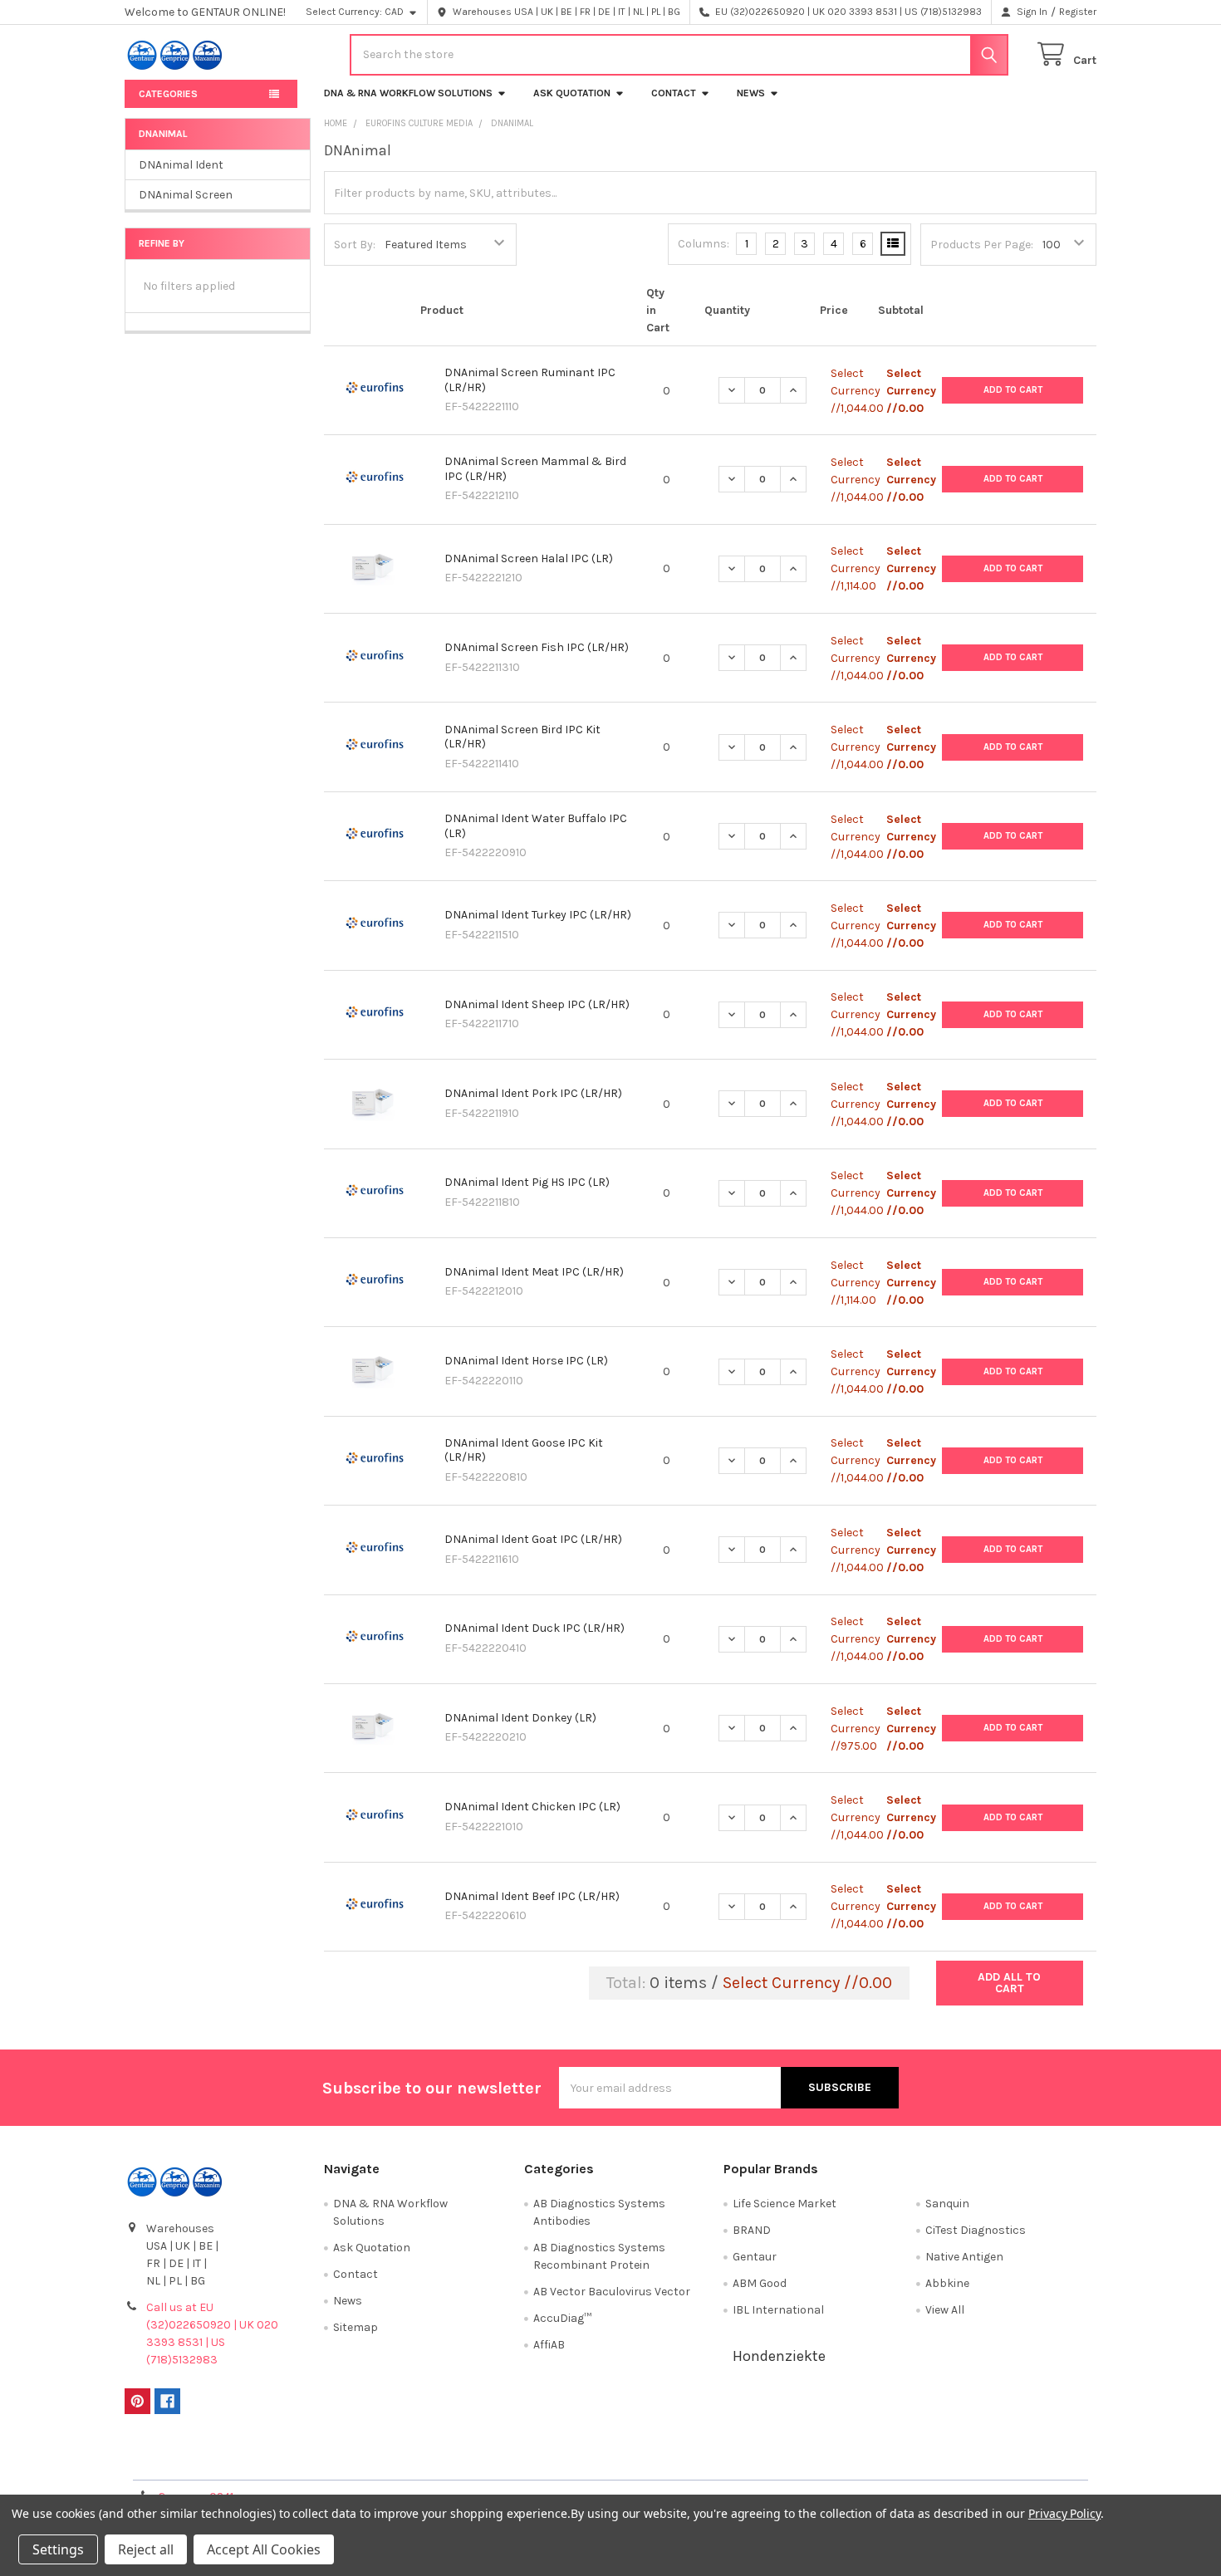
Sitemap (356, 2327)
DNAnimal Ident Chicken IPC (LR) (532, 1807)
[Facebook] (167, 2401)
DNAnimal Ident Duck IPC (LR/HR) (534, 1628)
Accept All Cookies (264, 2549)
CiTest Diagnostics (976, 2230)
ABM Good (760, 2283)
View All (945, 2310)
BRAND (752, 2230)
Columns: (704, 244)
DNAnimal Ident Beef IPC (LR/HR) (532, 1896)
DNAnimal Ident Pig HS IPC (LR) (527, 1182)
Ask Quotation (572, 93)
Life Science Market (785, 2204)
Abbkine (947, 2283)
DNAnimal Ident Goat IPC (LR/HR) (533, 1539)
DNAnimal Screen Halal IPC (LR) (529, 558)
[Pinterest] (137, 2401)
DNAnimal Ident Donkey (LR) (520, 1718)
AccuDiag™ (562, 2318)
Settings (58, 2549)
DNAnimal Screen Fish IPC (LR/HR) (537, 647)
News (751, 93)
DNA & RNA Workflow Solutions (408, 93)
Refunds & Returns (732, 2461)
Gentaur (755, 2257)
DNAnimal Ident (181, 165)
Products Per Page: (982, 245)
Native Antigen (964, 2257)
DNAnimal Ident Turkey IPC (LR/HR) (538, 915)
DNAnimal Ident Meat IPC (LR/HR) (534, 1272)
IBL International (778, 2310)
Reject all (146, 2549)
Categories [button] (168, 94)
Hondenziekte (779, 2356)
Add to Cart (1013, 390)
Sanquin (947, 2204)
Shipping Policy (489, 2461)
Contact (674, 93)
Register (1078, 12)
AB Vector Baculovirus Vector (612, 2292)
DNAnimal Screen (186, 195)
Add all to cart (1009, 1983)
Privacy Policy (975, 2461)
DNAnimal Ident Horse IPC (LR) (526, 1361)
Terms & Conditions (246, 2461)
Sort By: (355, 245)
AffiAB (549, 2345)
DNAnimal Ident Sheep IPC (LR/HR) (537, 1004)
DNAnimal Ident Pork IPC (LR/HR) (533, 1093)
